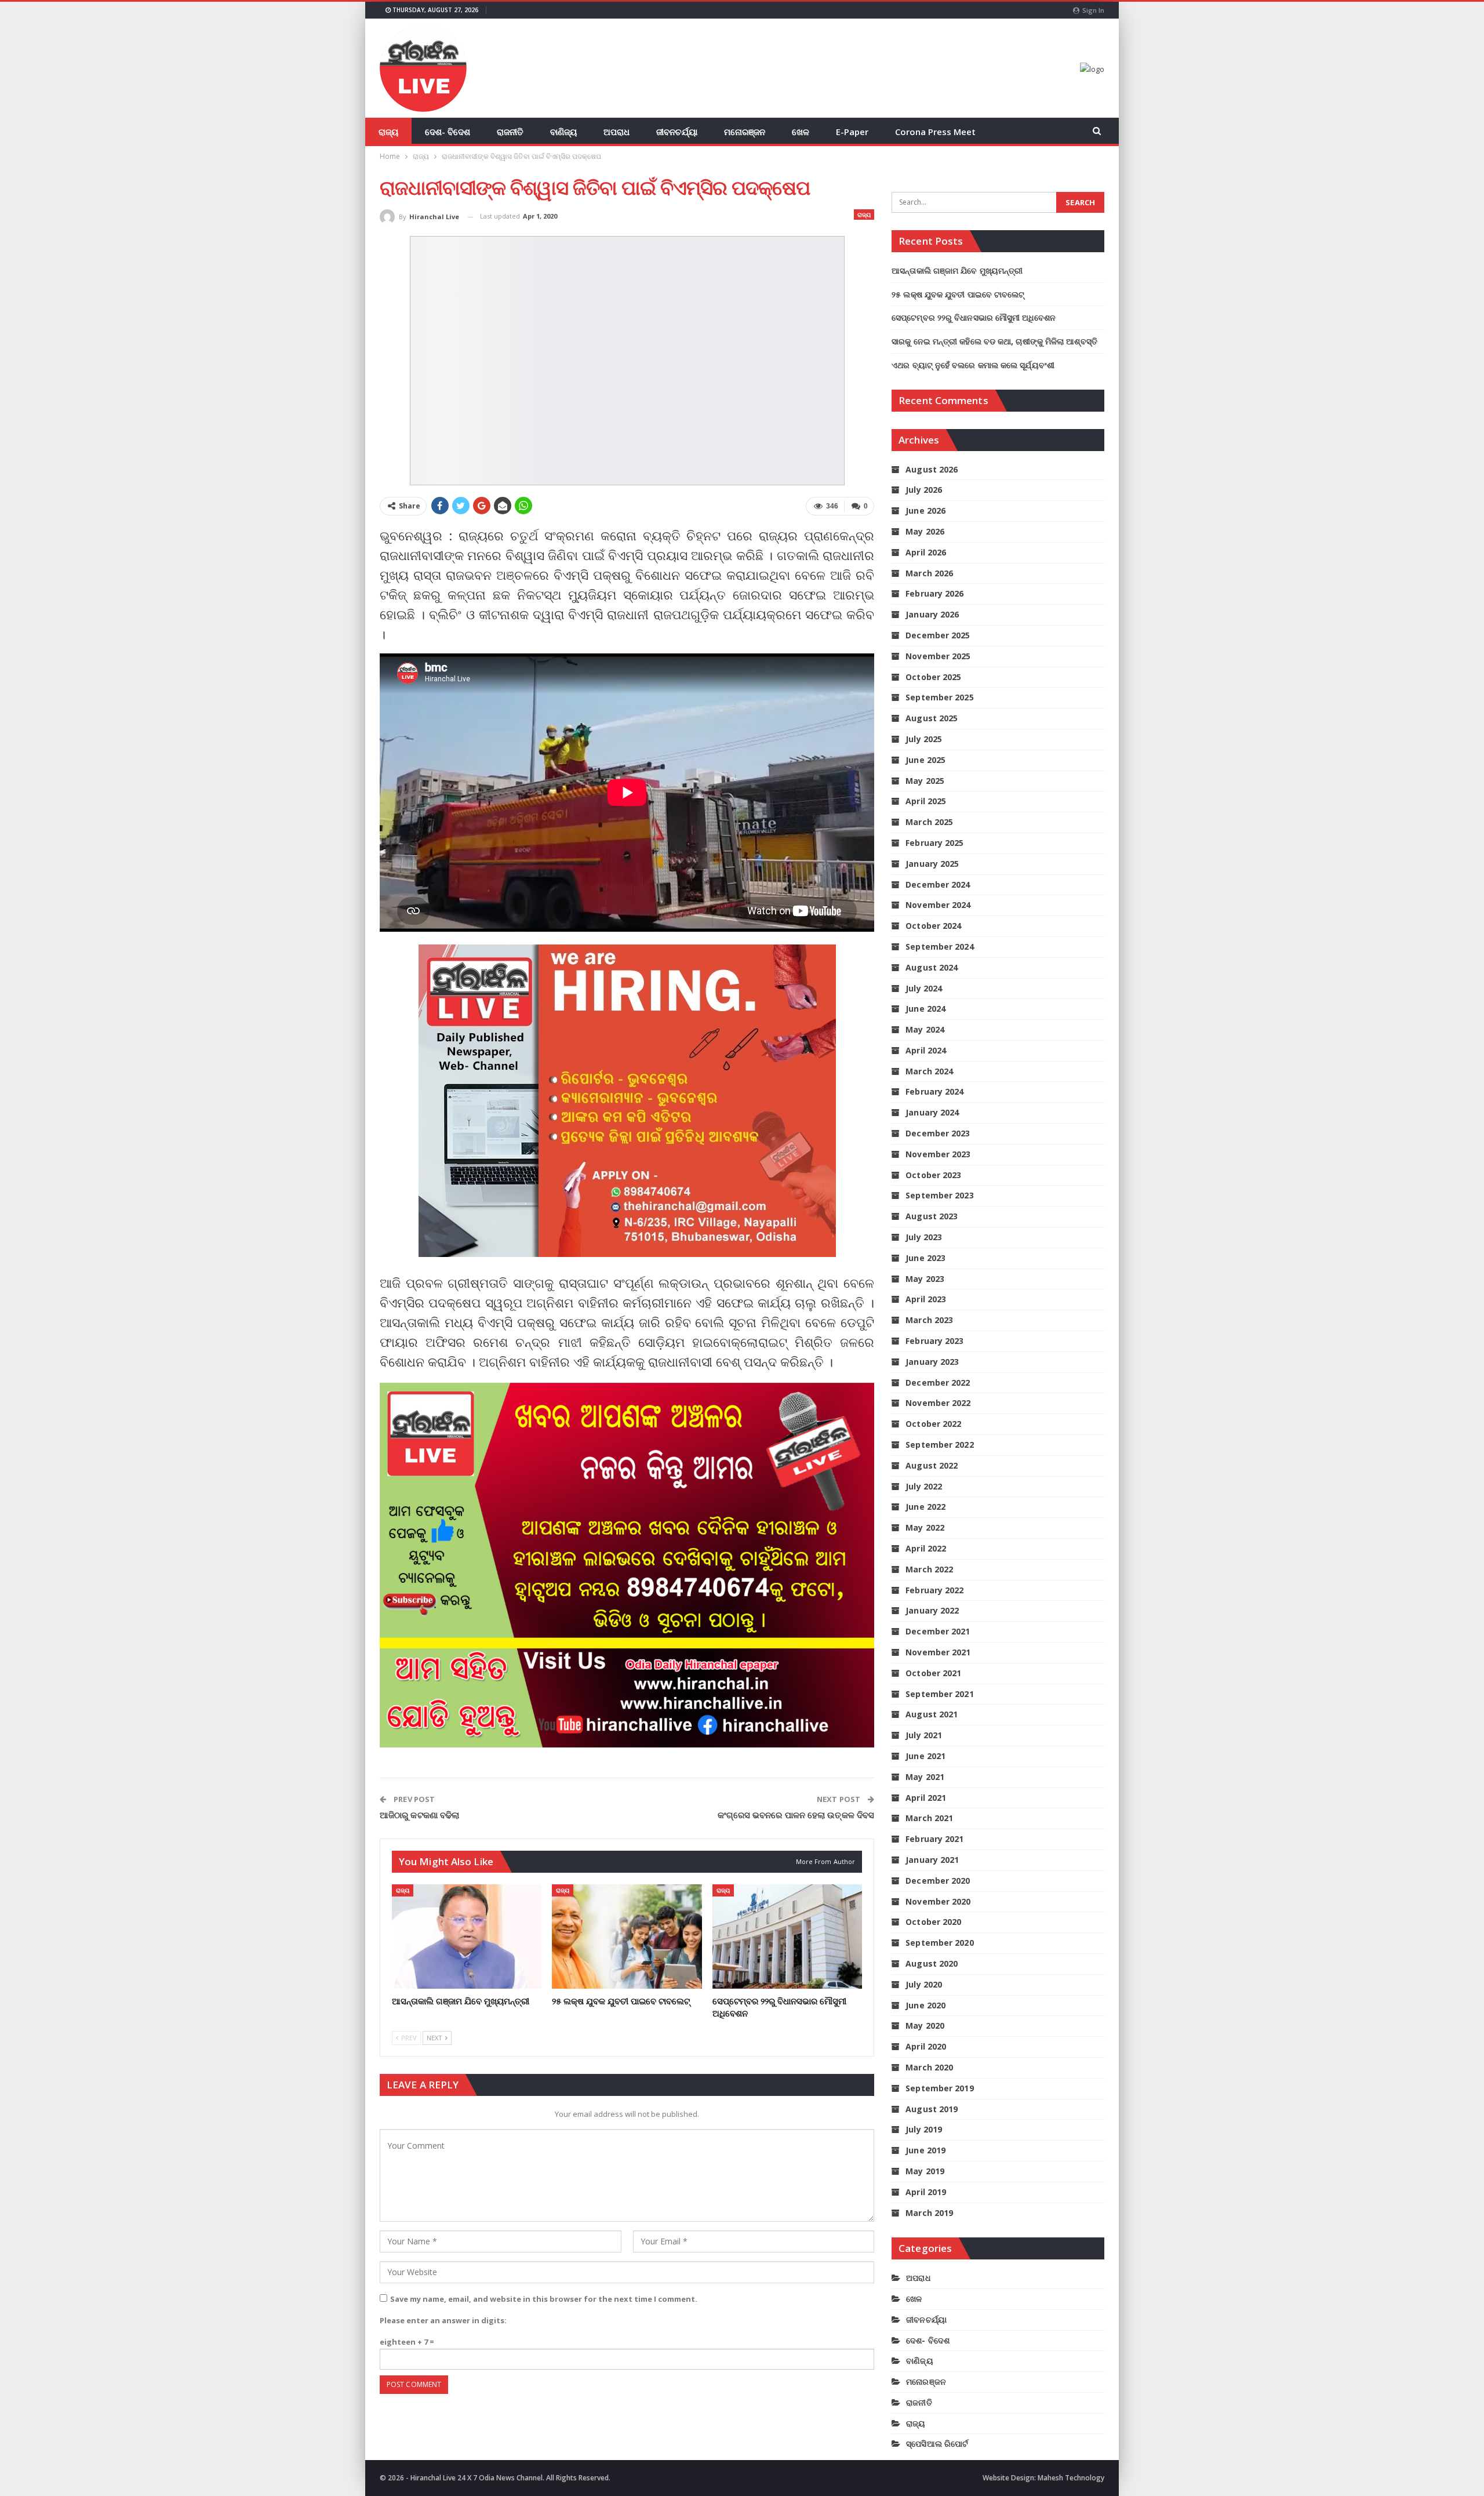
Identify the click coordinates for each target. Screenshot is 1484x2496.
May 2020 (925, 2025)
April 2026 (926, 552)
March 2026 (929, 573)
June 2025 (925, 760)
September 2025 (939, 697)
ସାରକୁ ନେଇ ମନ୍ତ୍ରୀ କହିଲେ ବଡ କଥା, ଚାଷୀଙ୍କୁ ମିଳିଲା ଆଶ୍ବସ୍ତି (994, 341)
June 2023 (925, 1258)
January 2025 (932, 864)
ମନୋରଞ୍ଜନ (745, 132)
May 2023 (925, 1279)
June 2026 (925, 511)
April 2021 (926, 1798)
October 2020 (933, 1922)
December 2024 (938, 884)
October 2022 (933, 1424)
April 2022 (926, 1548)
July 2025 (924, 739)
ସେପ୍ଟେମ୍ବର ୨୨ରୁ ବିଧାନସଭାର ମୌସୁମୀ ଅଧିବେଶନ (974, 317)
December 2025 (938, 635)
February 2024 (934, 1091)
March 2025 (929, 822)
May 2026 (925, 531)
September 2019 (939, 2088)
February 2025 (934, 843)
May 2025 (925, 781)
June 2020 (925, 2005)
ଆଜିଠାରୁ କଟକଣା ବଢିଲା (419, 1815)
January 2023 (932, 1362)
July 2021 (924, 1735)
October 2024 (933, 926)
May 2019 (925, 2171)
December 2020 (938, 1881)
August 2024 (932, 967)
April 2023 (926, 1299)
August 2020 (932, 1963)
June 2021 (925, 1756)
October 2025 (933, 677)
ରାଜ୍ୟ (388, 132)
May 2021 (925, 1777)
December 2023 (938, 1133)
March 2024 (929, 1071)
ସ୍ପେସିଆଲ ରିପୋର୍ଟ (937, 2444)
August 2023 (932, 1216)
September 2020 (939, 1943)
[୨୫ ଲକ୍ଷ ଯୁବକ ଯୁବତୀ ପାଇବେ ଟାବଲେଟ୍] (627, 1937)
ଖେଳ (801, 132)
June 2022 (925, 1507)
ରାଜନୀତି (510, 132)
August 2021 (932, 1714)
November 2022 (938, 1403)
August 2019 (932, 2109)
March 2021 (929, 1818)
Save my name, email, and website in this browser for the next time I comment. (544, 2299)
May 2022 (925, 1527)
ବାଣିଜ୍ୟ (563, 132)
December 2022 (938, 1383)
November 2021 (938, 1652)
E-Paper (852, 132)
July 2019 (924, 2129)
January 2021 (932, 1860)
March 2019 (929, 2213)
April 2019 (926, 2192)
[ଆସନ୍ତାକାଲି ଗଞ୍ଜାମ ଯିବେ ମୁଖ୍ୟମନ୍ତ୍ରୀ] (467, 1937)
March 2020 (929, 2067)
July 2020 (924, 1984)
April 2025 (926, 801)
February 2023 (934, 1341)
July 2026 (924, 490)
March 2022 (929, 1569)
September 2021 (939, 1694)
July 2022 (924, 1486)
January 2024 (932, 1112)
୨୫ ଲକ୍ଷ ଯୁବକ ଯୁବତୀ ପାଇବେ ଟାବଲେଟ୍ (958, 294)
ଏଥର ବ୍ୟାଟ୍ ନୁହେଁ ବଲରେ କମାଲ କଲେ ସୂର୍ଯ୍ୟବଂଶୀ (973, 365)
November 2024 (938, 905)
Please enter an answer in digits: (443, 2320)
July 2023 (924, 1237)
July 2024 (924, 988)
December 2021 (938, 1631)
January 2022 (932, 1610)
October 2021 (933, 1673)
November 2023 (938, 1154)
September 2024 (939, 947)
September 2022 (939, 1445)
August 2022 (932, 1465)
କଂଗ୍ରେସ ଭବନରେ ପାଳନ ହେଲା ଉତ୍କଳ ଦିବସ (796, 1815)
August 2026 (932, 469)
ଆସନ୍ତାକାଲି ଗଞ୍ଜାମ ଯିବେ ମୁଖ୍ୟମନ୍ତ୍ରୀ (957, 270)
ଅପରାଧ (616, 132)
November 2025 (938, 656)
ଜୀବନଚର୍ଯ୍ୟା (677, 132)
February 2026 (934, 593)
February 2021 (934, 1839)
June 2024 (925, 1009)
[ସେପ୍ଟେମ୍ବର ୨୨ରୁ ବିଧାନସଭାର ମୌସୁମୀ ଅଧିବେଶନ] (787, 1937)
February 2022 (934, 1590)
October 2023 (933, 1175)
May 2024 (925, 1029)
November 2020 (938, 1901)
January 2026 (932, 614)
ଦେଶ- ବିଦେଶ (448, 132)
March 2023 (929, 1320)
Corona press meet (935, 132)
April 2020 (926, 2046)
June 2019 (925, 2150)
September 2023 (939, 1195)
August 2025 (932, 718)
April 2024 (926, 1050)
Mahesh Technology (1071, 2478)
